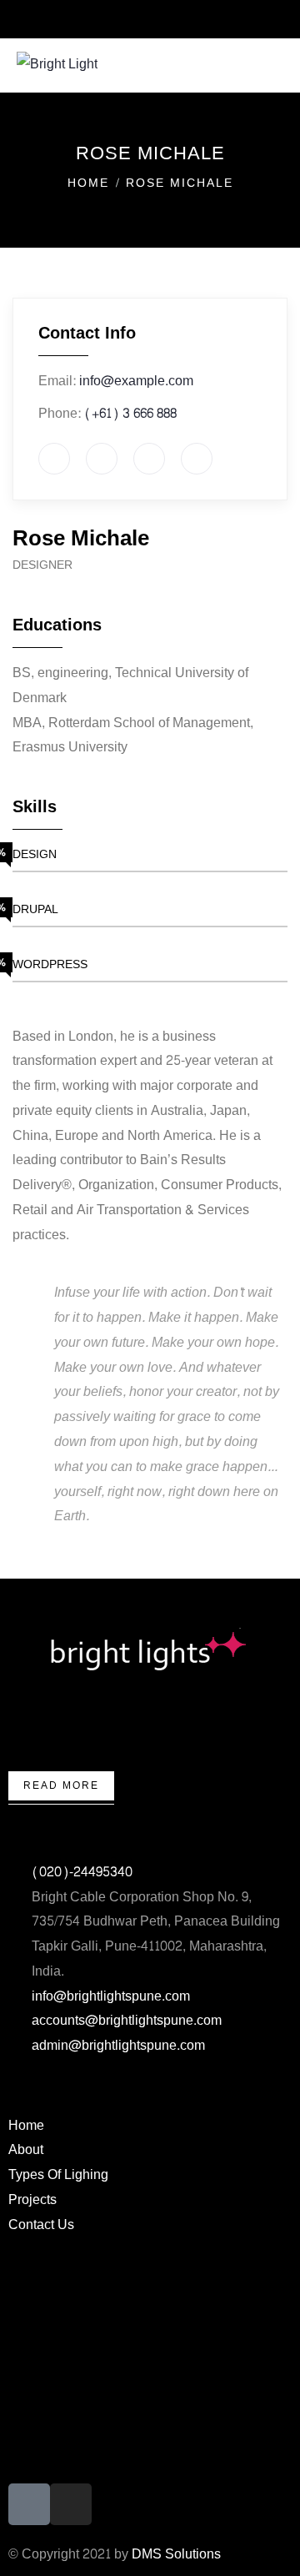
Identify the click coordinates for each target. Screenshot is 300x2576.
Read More (61, 1785)
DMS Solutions (176, 2554)
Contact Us (41, 2224)
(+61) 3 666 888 (130, 413)
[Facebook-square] (29, 2504)
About (26, 2149)
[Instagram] (71, 2504)
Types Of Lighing (58, 2174)
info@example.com (136, 381)
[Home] (150, 1650)
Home (88, 183)
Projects (32, 2199)
